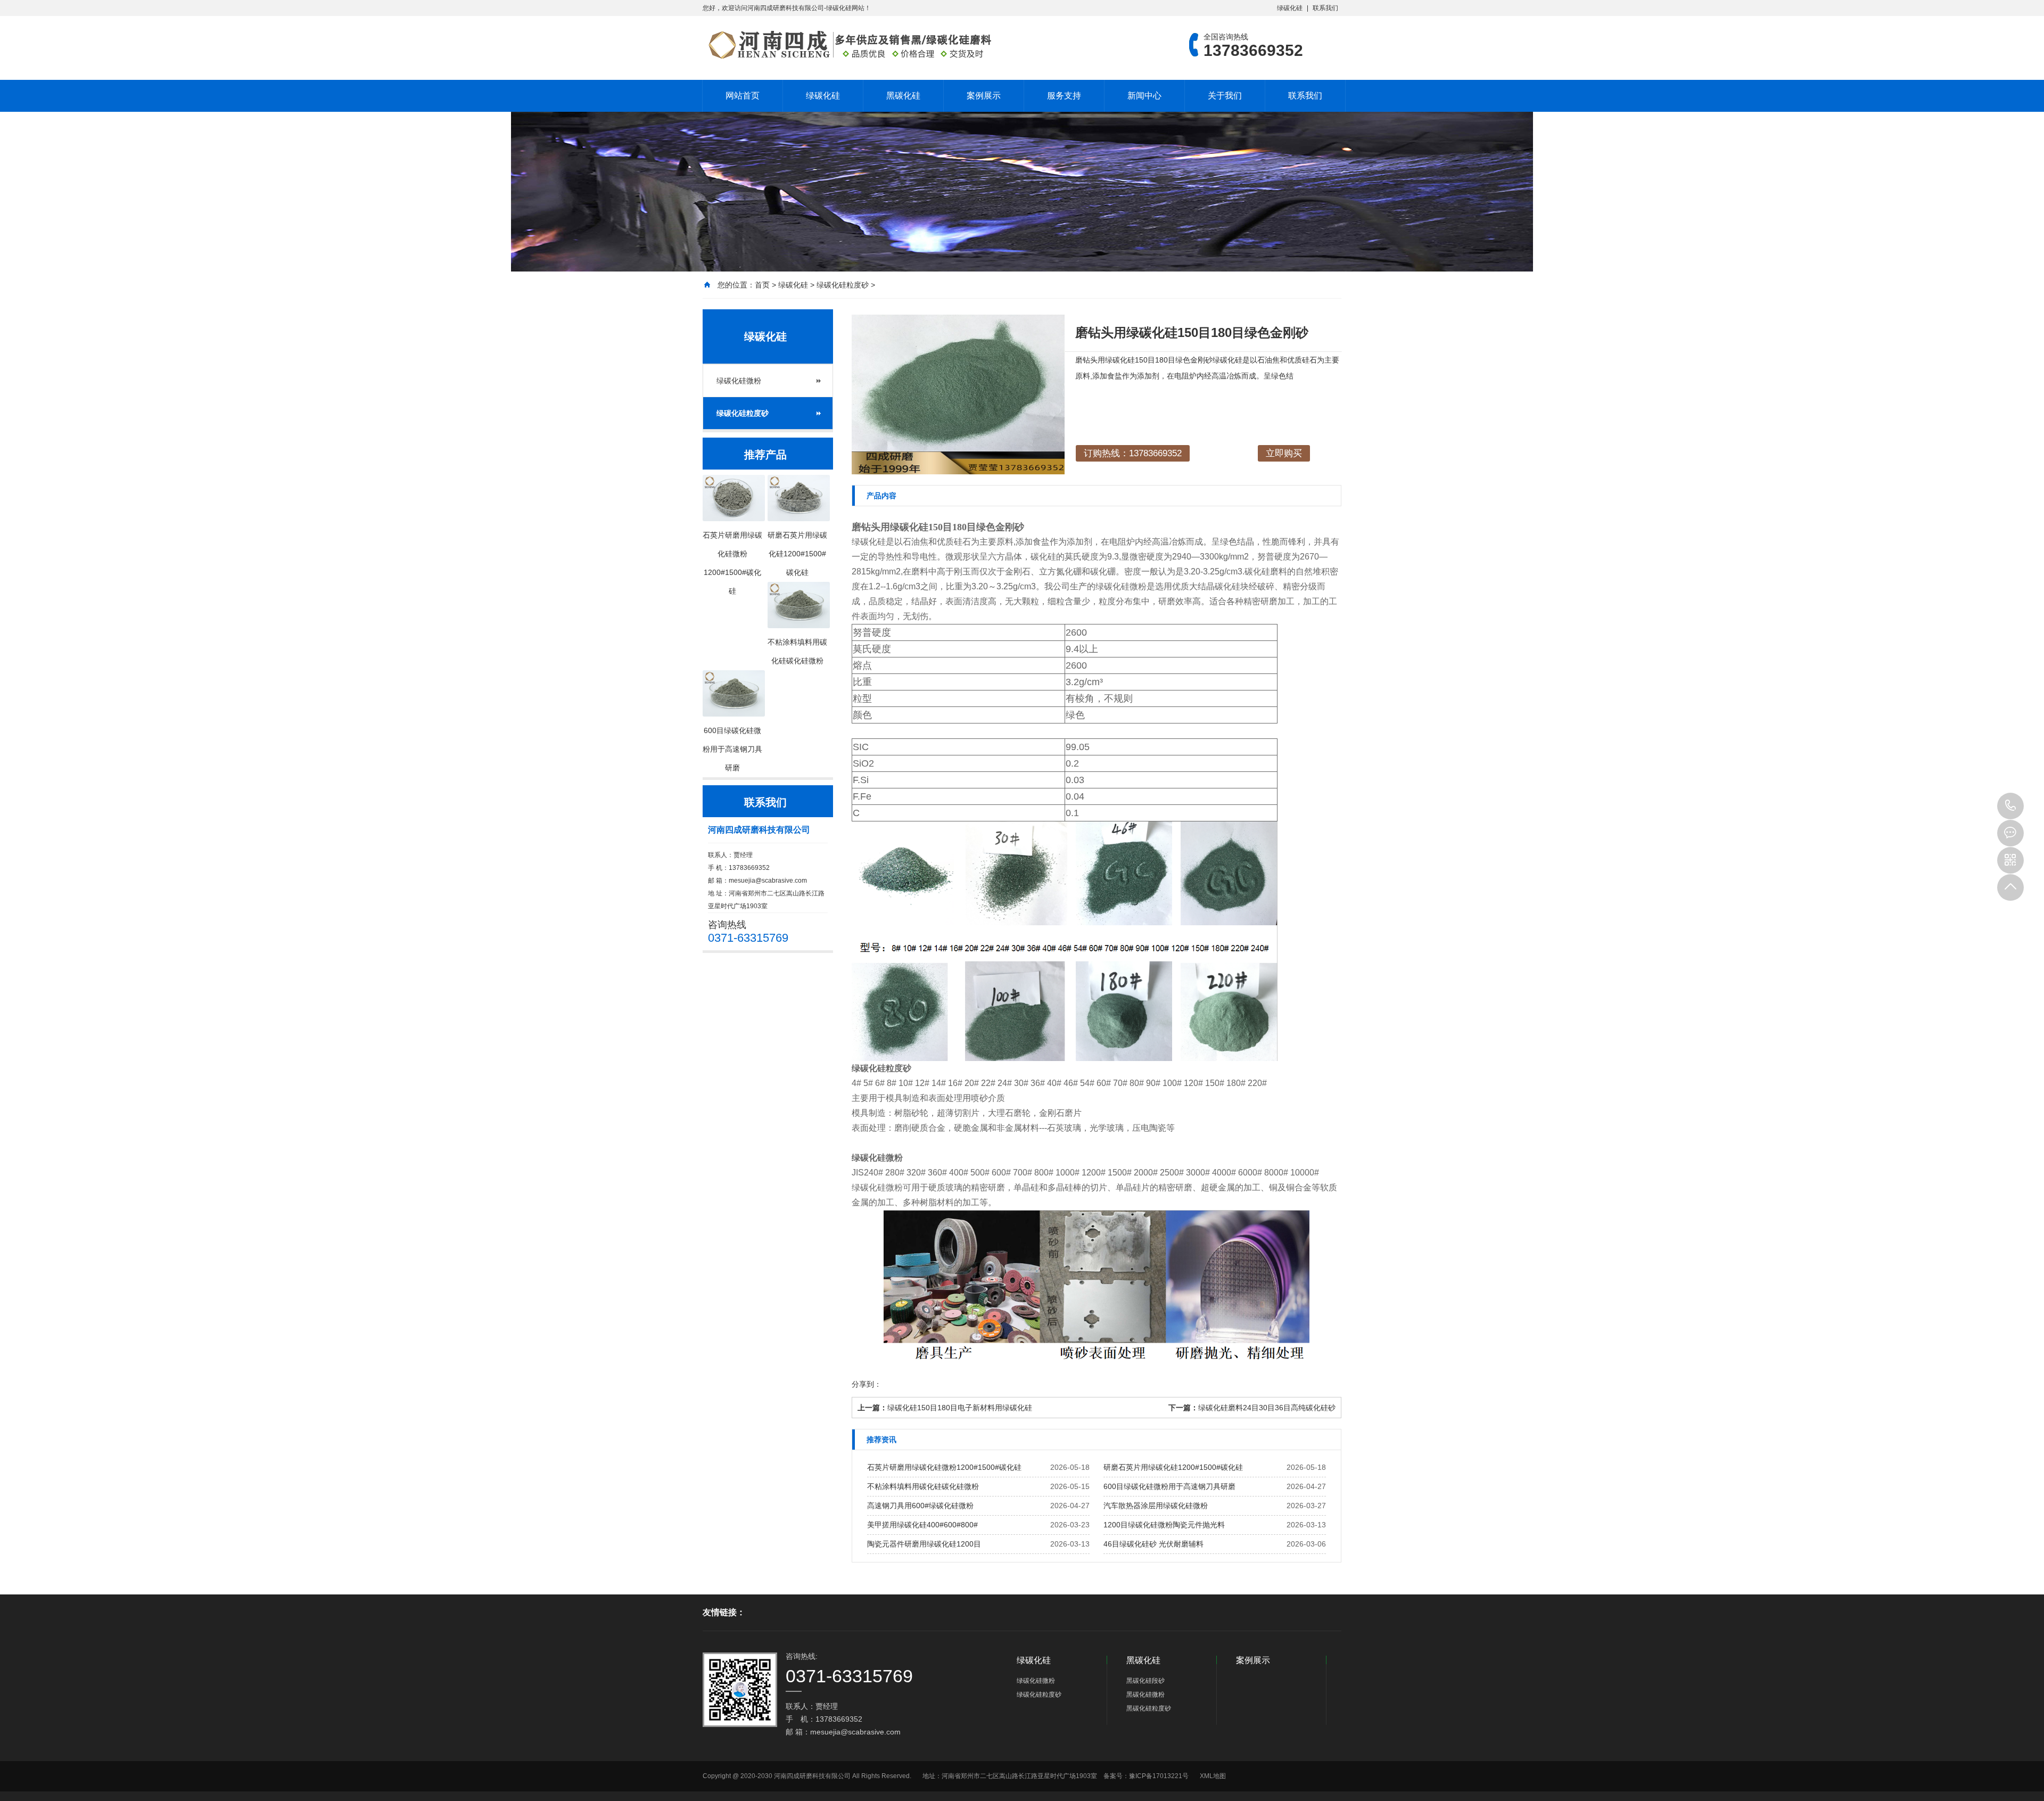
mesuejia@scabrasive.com (768, 881)
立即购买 (1284, 453)
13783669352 (2010, 806)
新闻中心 (1144, 96)
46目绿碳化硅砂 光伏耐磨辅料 (1153, 1544)
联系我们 (1325, 8)
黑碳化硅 (903, 96)
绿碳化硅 (1290, 8)
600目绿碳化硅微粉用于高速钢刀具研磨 (1169, 1486)
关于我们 (1225, 96)
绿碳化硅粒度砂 (843, 285)
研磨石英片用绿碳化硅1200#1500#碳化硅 (1173, 1467)
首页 (762, 285)
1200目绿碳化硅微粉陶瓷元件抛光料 (1164, 1525)
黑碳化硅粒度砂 (1149, 1708)
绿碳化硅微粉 (739, 381)
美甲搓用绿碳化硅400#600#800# (922, 1525)
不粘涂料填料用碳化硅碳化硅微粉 (923, 1486)
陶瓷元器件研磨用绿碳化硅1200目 (924, 1544)
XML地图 (1213, 1776)
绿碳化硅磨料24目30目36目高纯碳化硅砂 (1267, 1408)
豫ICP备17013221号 (1159, 1776)
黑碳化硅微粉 (1145, 1695)
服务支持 (1064, 96)
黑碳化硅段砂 (1145, 1681)
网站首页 (743, 96)
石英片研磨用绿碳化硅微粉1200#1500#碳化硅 (944, 1467)
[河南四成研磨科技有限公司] (849, 45)
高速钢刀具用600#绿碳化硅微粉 (920, 1506)
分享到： (867, 1384)
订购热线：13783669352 (1133, 453)
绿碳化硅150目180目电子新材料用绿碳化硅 (960, 1408)
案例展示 (984, 96)
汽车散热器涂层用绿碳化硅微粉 (1156, 1506)
